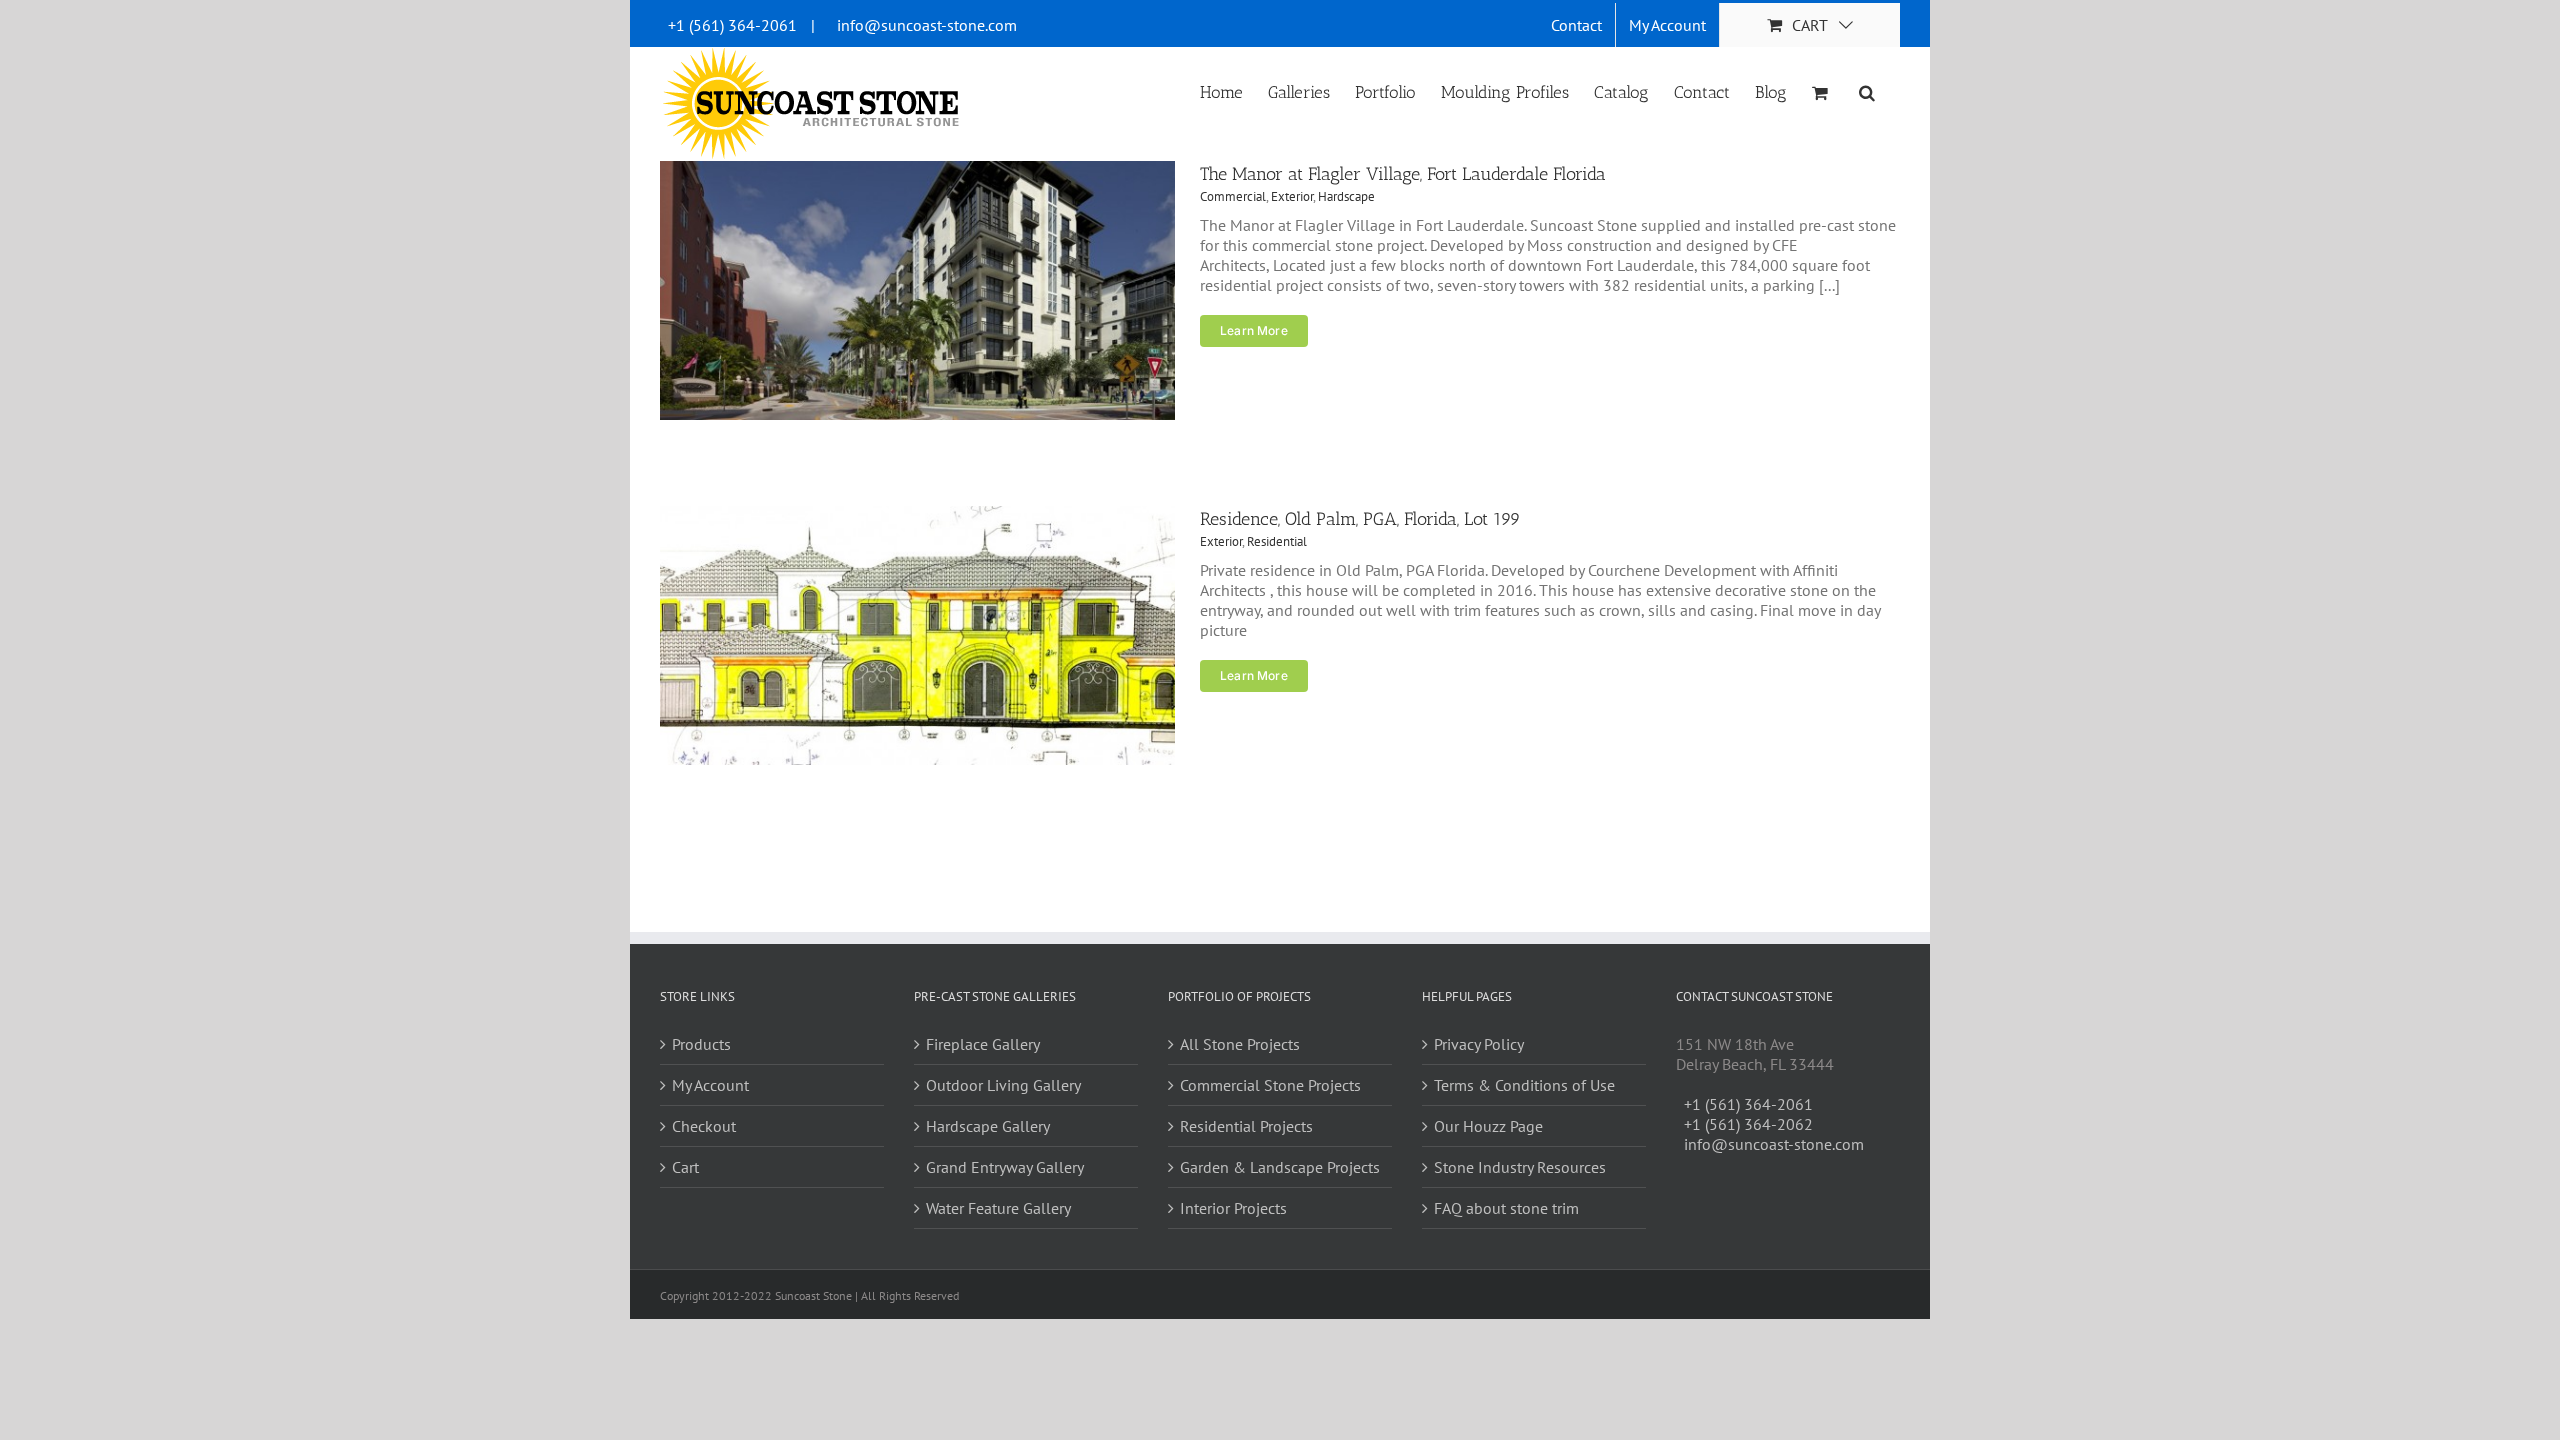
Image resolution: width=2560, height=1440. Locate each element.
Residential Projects (1246, 1126)
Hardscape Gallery (988, 1126)
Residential (1277, 541)
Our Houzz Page (1488, 1126)
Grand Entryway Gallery (1005, 1167)
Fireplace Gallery (983, 1044)
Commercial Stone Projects (1270, 1085)
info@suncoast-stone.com (927, 25)
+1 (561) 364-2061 (732, 25)
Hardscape (1346, 196)
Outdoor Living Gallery (1003, 1085)
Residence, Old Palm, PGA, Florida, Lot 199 (1360, 519)
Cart (685, 1167)
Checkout (704, 1126)
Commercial (1233, 196)
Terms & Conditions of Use (1524, 1085)
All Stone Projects (1240, 1044)
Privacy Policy (1479, 1044)
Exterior (1292, 196)
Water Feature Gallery (998, 1208)
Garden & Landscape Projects (1280, 1167)
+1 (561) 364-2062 (1748, 1124)
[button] (1867, 91)
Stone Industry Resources (1520, 1167)
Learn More (1254, 330)
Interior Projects (1233, 1208)
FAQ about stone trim (1506, 1208)
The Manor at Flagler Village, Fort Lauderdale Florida (1403, 174)
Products (701, 1044)
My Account (710, 1085)
